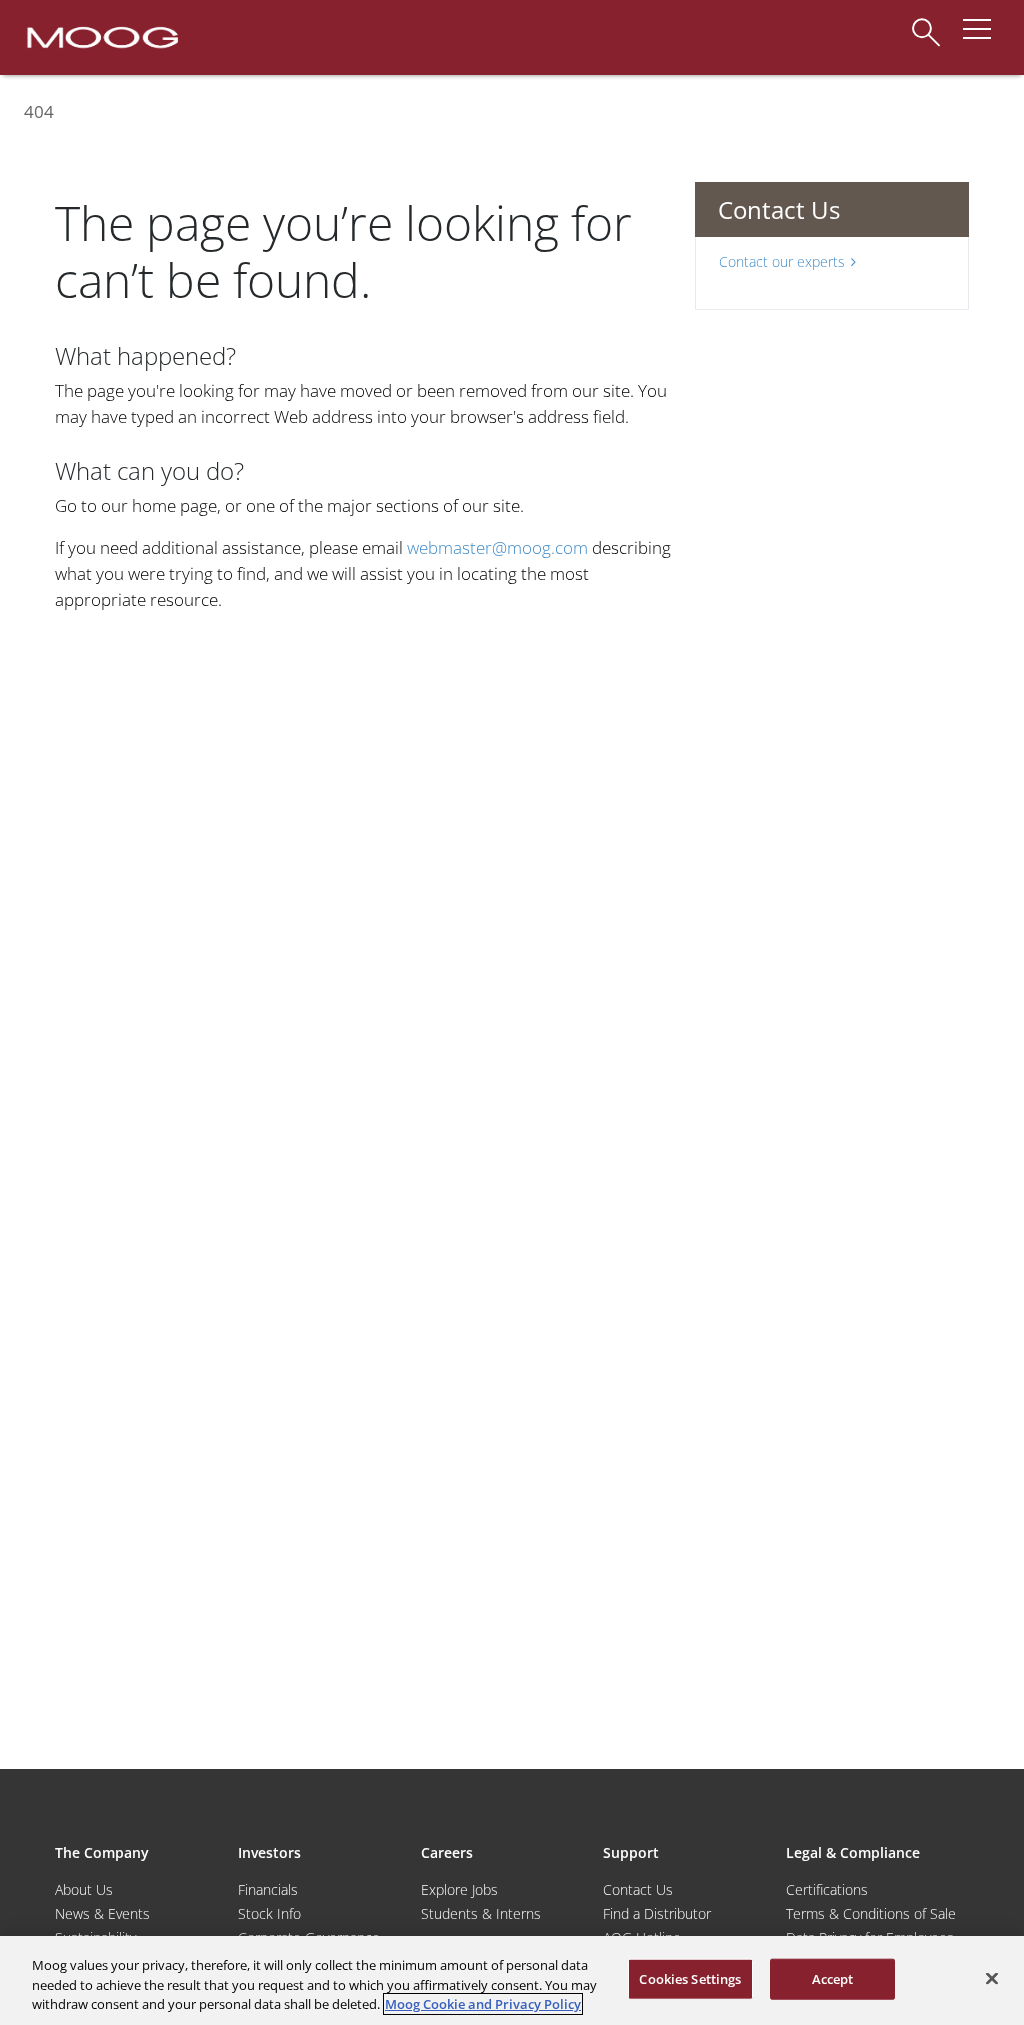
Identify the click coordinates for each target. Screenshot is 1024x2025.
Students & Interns (481, 1913)
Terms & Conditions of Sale (871, 1913)
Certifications (827, 1889)
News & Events (102, 1913)
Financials (268, 1889)
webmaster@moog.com (497, 547)
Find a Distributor (657, 1913)
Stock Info (269, 1913)
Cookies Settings (690, 1978)
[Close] (992, 1978)
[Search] (926, 22)
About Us (84, 1889)
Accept (833, 1978)
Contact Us (638, 1889)
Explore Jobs (459, 1889)
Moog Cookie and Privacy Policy (483, 2004)
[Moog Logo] (100, 36)
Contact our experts (782, 261)
